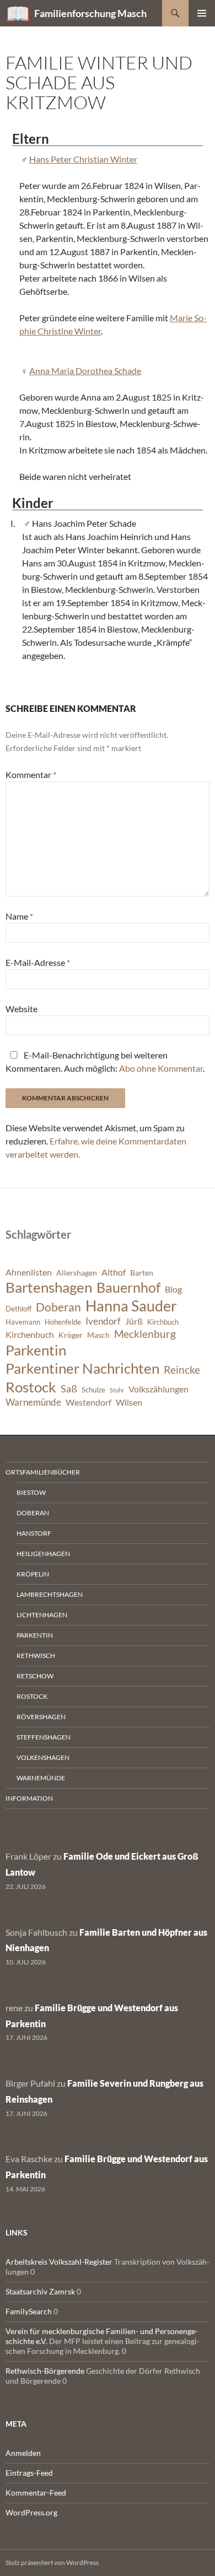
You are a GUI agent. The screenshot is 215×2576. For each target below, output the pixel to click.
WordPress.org (31, 2512)
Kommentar (31, 774)
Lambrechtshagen (50, 1594)
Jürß (134, 1321)
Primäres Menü (202, 13)
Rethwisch (36, 1656)
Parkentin (36, 1350)
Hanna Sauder (131, 1306)
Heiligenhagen (43, 1554)
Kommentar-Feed (36, 2493)
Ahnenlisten (29, 1272)
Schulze (93, 1390)
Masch (98, 1335)
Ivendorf (103, 1321)
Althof (114, 1272)
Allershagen (77, 1273)
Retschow (35, 1676)
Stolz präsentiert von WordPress (52, 2563)
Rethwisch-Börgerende (45, 2371)
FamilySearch (29, 2311)
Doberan (58, 1307)
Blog (173, 1289)
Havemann (23, 1322)
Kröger (71, 1335)
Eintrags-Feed (29, 2473)
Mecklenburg (145, 1334)
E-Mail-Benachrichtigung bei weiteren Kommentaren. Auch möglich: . (105, 1062)
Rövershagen (41, 1717)
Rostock (31, 1387)
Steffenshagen (44, 1737)
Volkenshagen (43, 1757)
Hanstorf (34, 1533)
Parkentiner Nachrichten (82, 1368)
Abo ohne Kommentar (161, 1068)
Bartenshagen (49, 1287)
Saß (69, 1389)
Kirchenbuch (30, 1335)
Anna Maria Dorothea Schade (85, 371)
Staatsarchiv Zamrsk (40, 2291)
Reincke (182, 1370)
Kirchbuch (163, 1322)
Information (29, 1798)
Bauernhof (128, 1287)
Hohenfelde (63, 1322)
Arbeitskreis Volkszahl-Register (59, 2262)
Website (21, 1009)
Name (19, 916)
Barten (142, 1273)
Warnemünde (33, 1402)
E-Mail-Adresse (38, 962)
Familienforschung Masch (90, 13)
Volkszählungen (158, 1389)
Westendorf (88, 1402)
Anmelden (23, 2453)
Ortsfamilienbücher (43, 1472)
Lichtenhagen (42, 1615)
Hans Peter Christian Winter (83, 159)
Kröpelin (33, 1574)
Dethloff (18, 1309)
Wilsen (129, 1402)
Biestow (31, 1492)
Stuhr (117, 1390)
